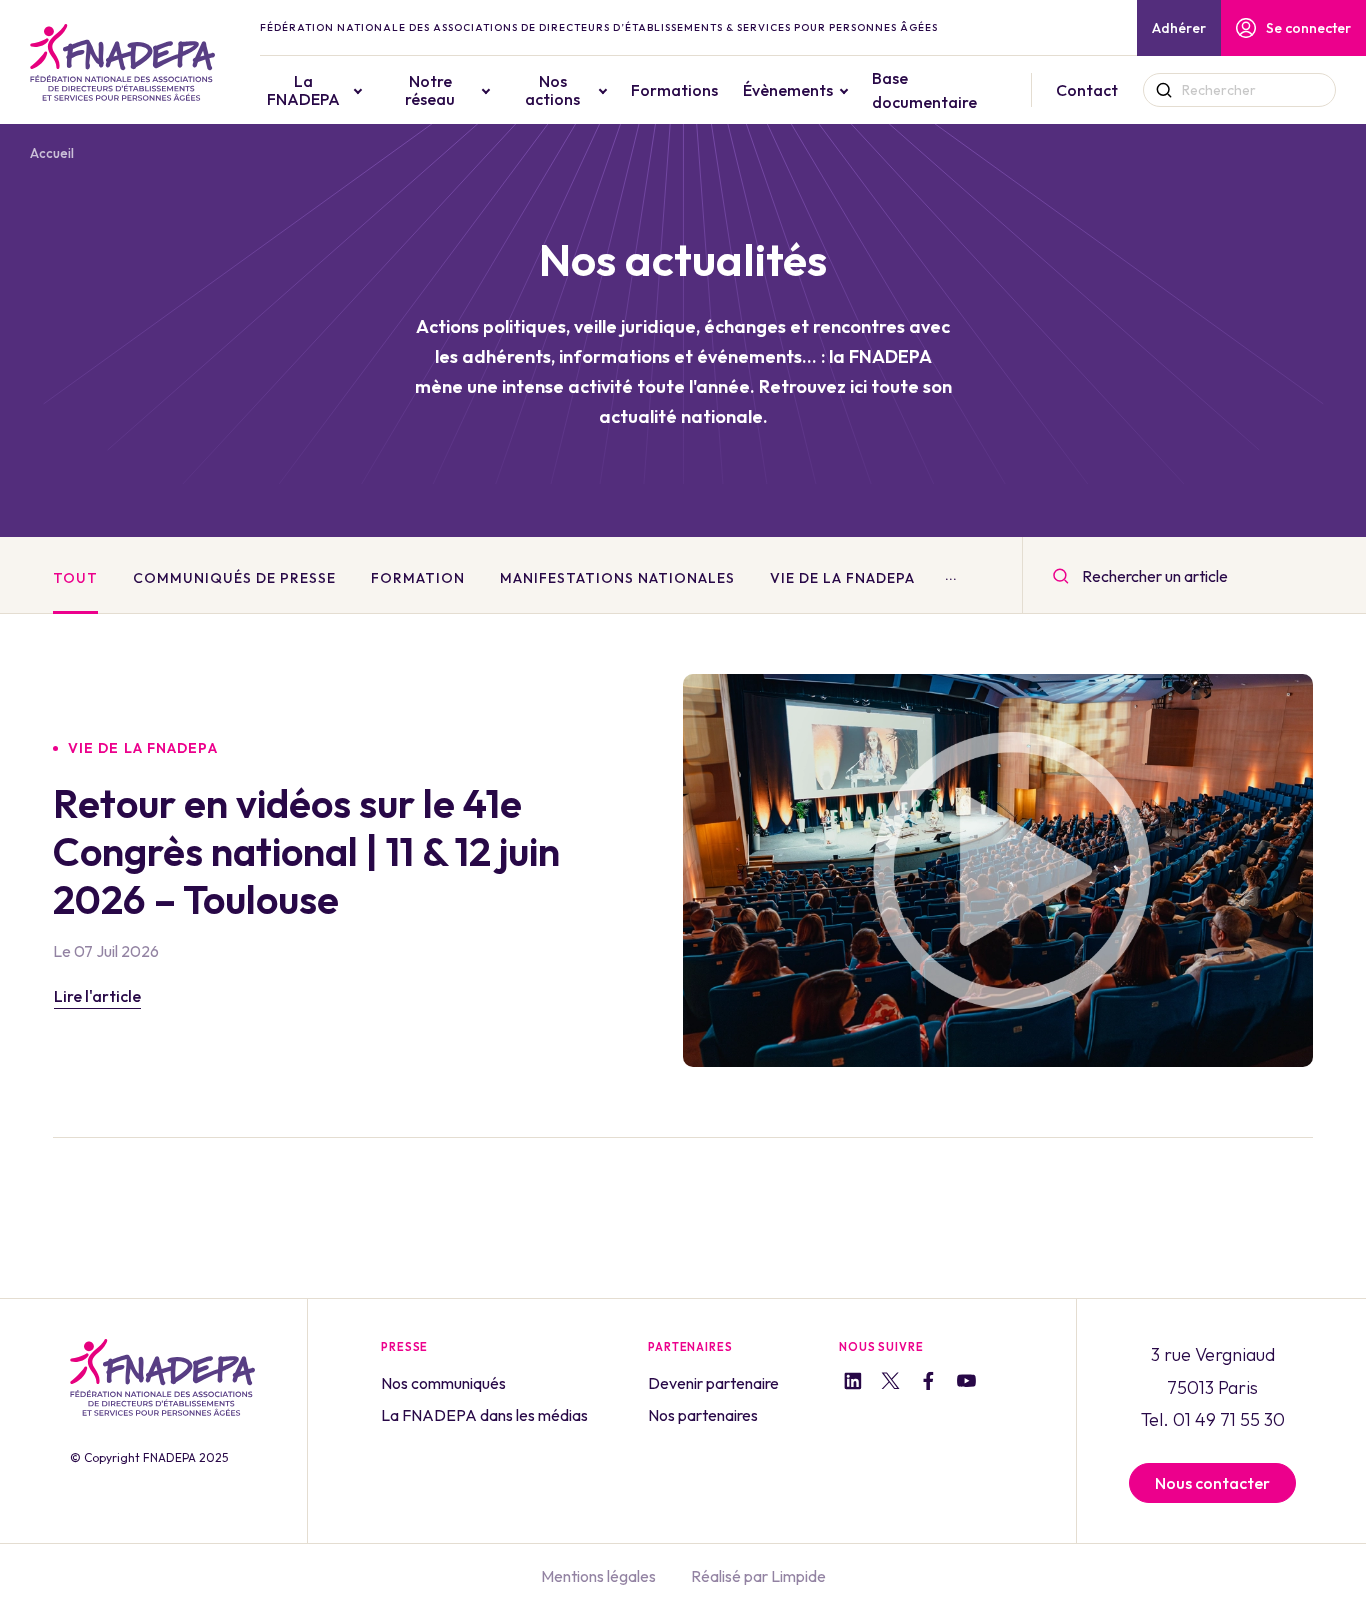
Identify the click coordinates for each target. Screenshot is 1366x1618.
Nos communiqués (443, 1383)
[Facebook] (928, 1383)
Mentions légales (598, 1576)
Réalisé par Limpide (758, 1576)
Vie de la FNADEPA (842, 578)
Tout (75, 578)
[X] (890, 1384)
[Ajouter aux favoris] (607, 748)
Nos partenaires (703, 1415)
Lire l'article (97, 996)
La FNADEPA (303, 90)
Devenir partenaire (713, 1383)
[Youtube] (966, 1384)
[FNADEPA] (122, 62)
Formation (418, 578)
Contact (1087, 90)
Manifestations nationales (617, 578)
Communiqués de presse (234, 578)
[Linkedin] (852, 1383)
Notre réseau (430, 90)
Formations (674, 90)
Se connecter (1308, 28)
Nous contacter (1212, 1483)
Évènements (788, 90)
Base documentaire (924, 90)
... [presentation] (951, 575)
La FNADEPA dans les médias (484, 1415)
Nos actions (552, 90)
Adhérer (1179, 28)
